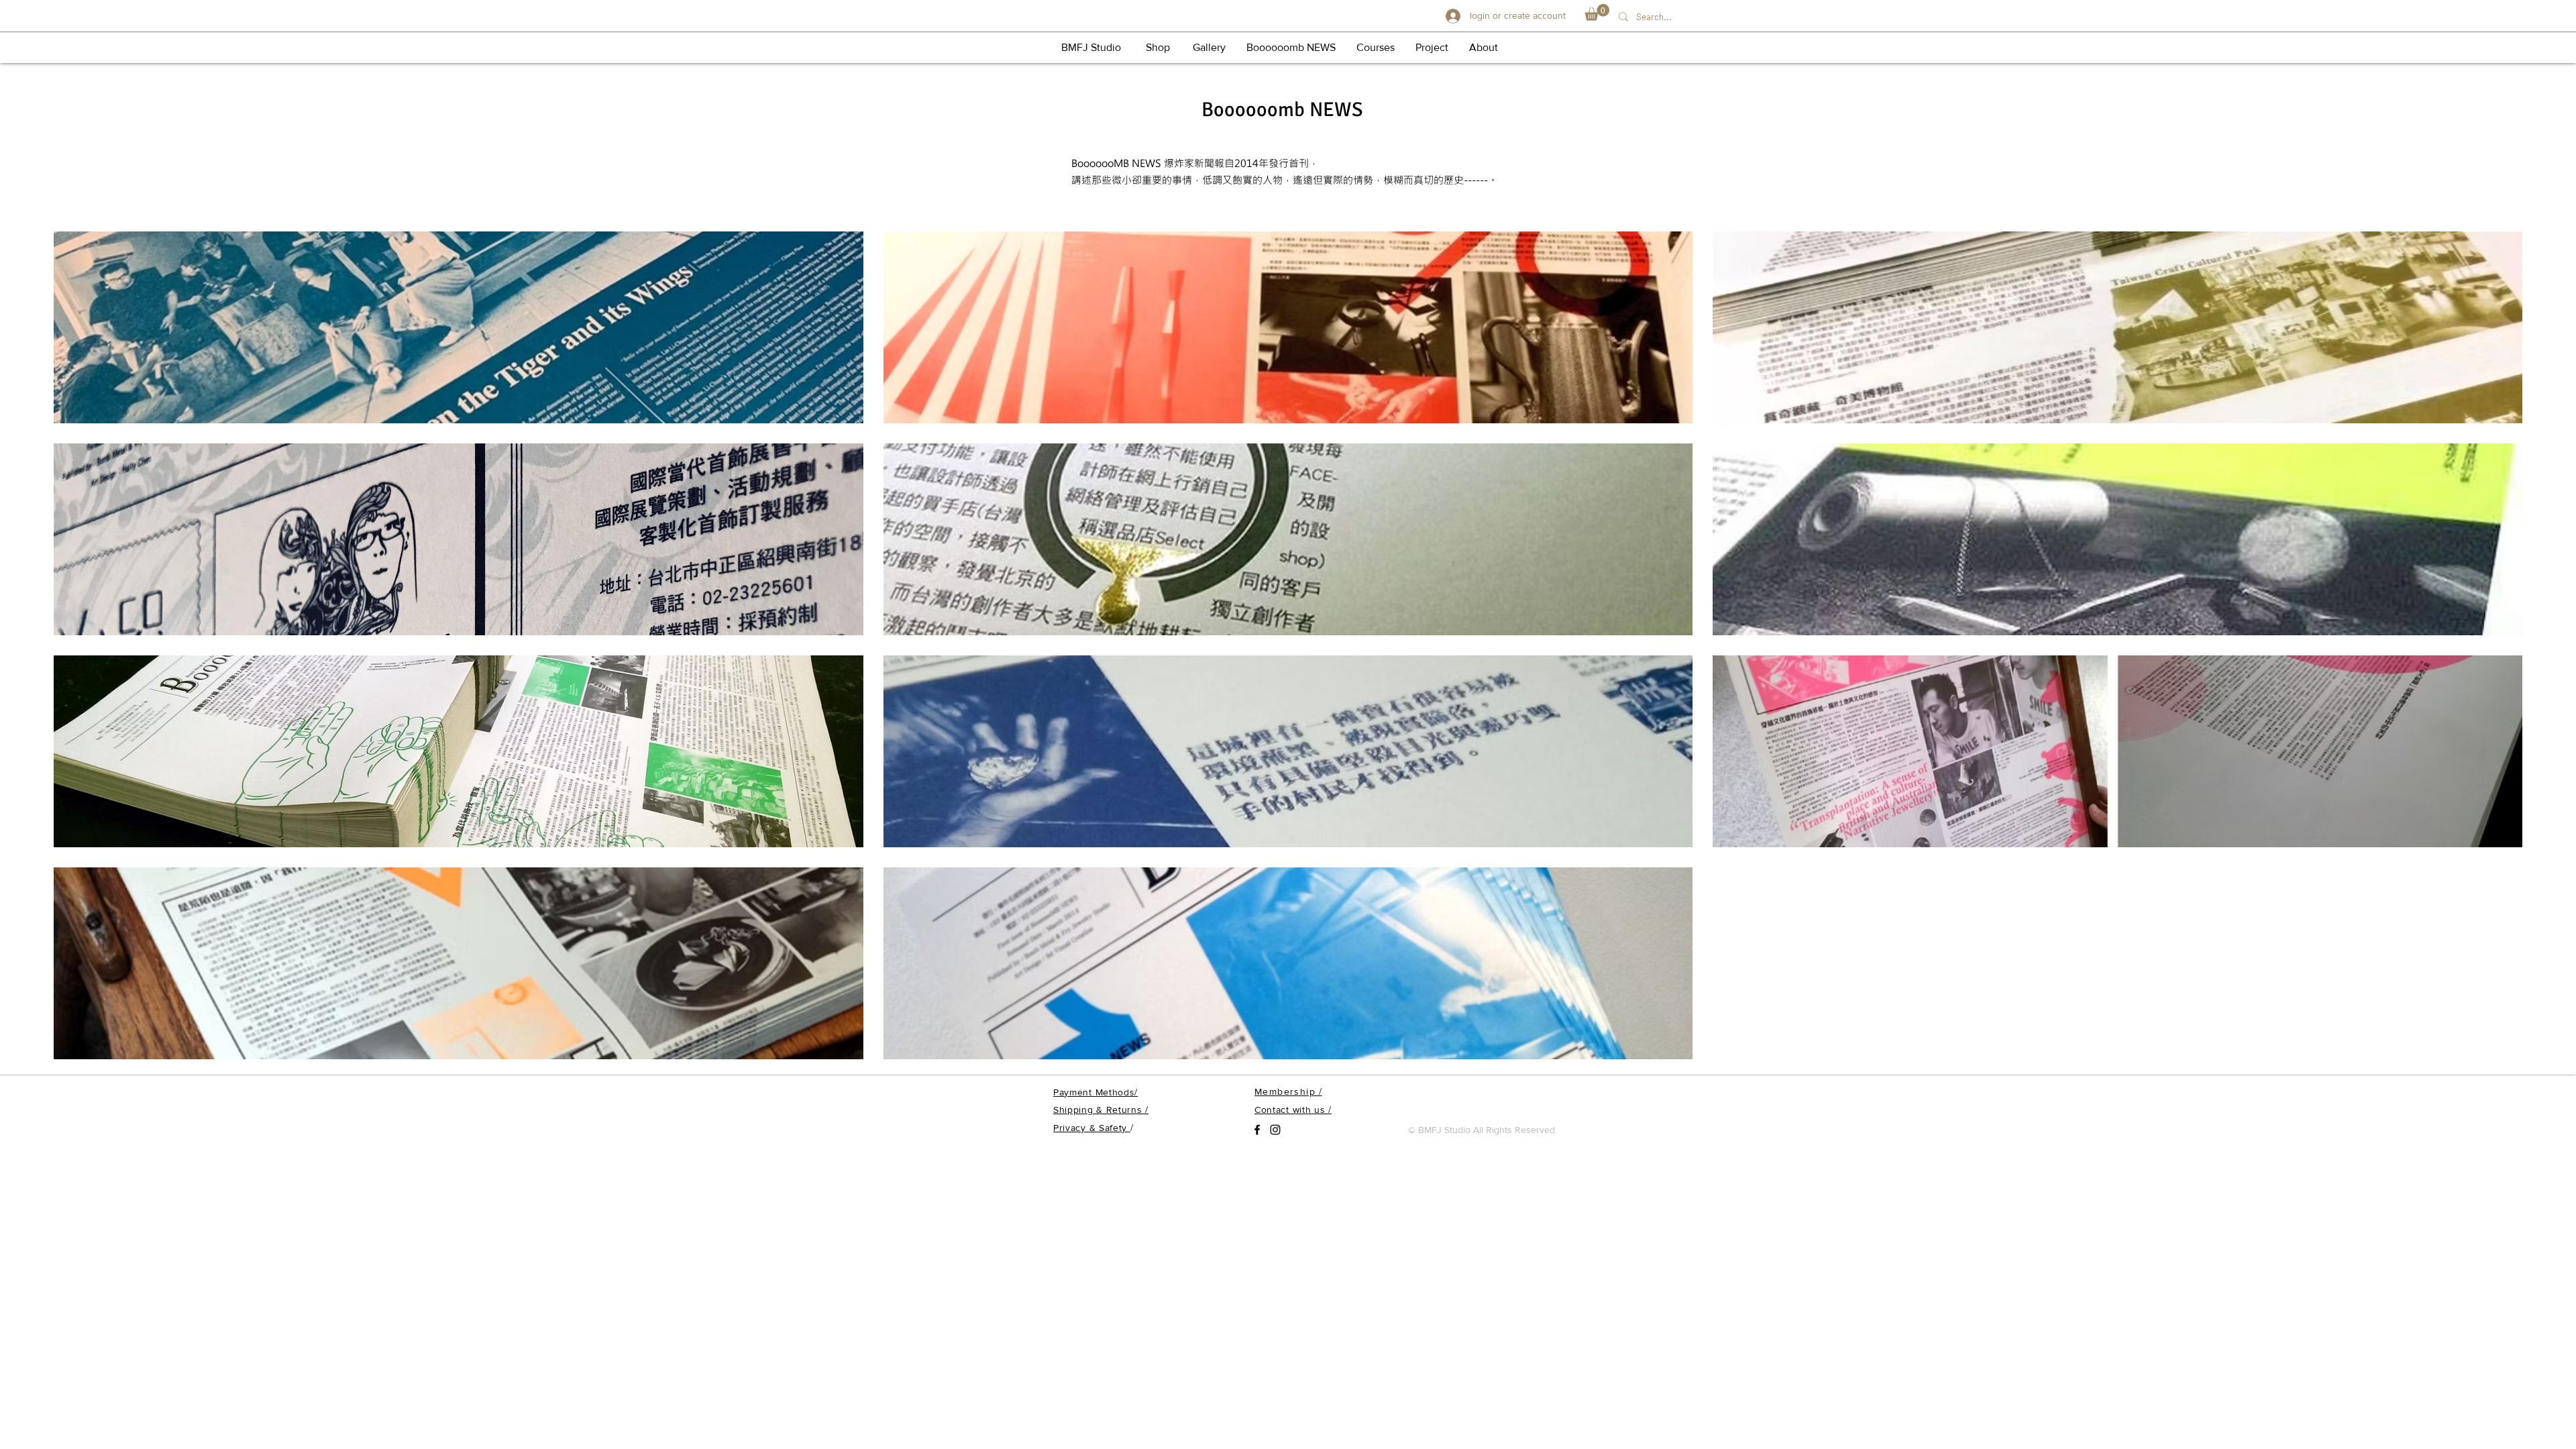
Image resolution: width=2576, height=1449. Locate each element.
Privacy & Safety (1092, 1128)
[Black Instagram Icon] (1275, 1130)
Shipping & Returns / (1101, 1110)
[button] (1597, 12)
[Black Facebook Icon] (1257, 1130)
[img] (459, 327)
